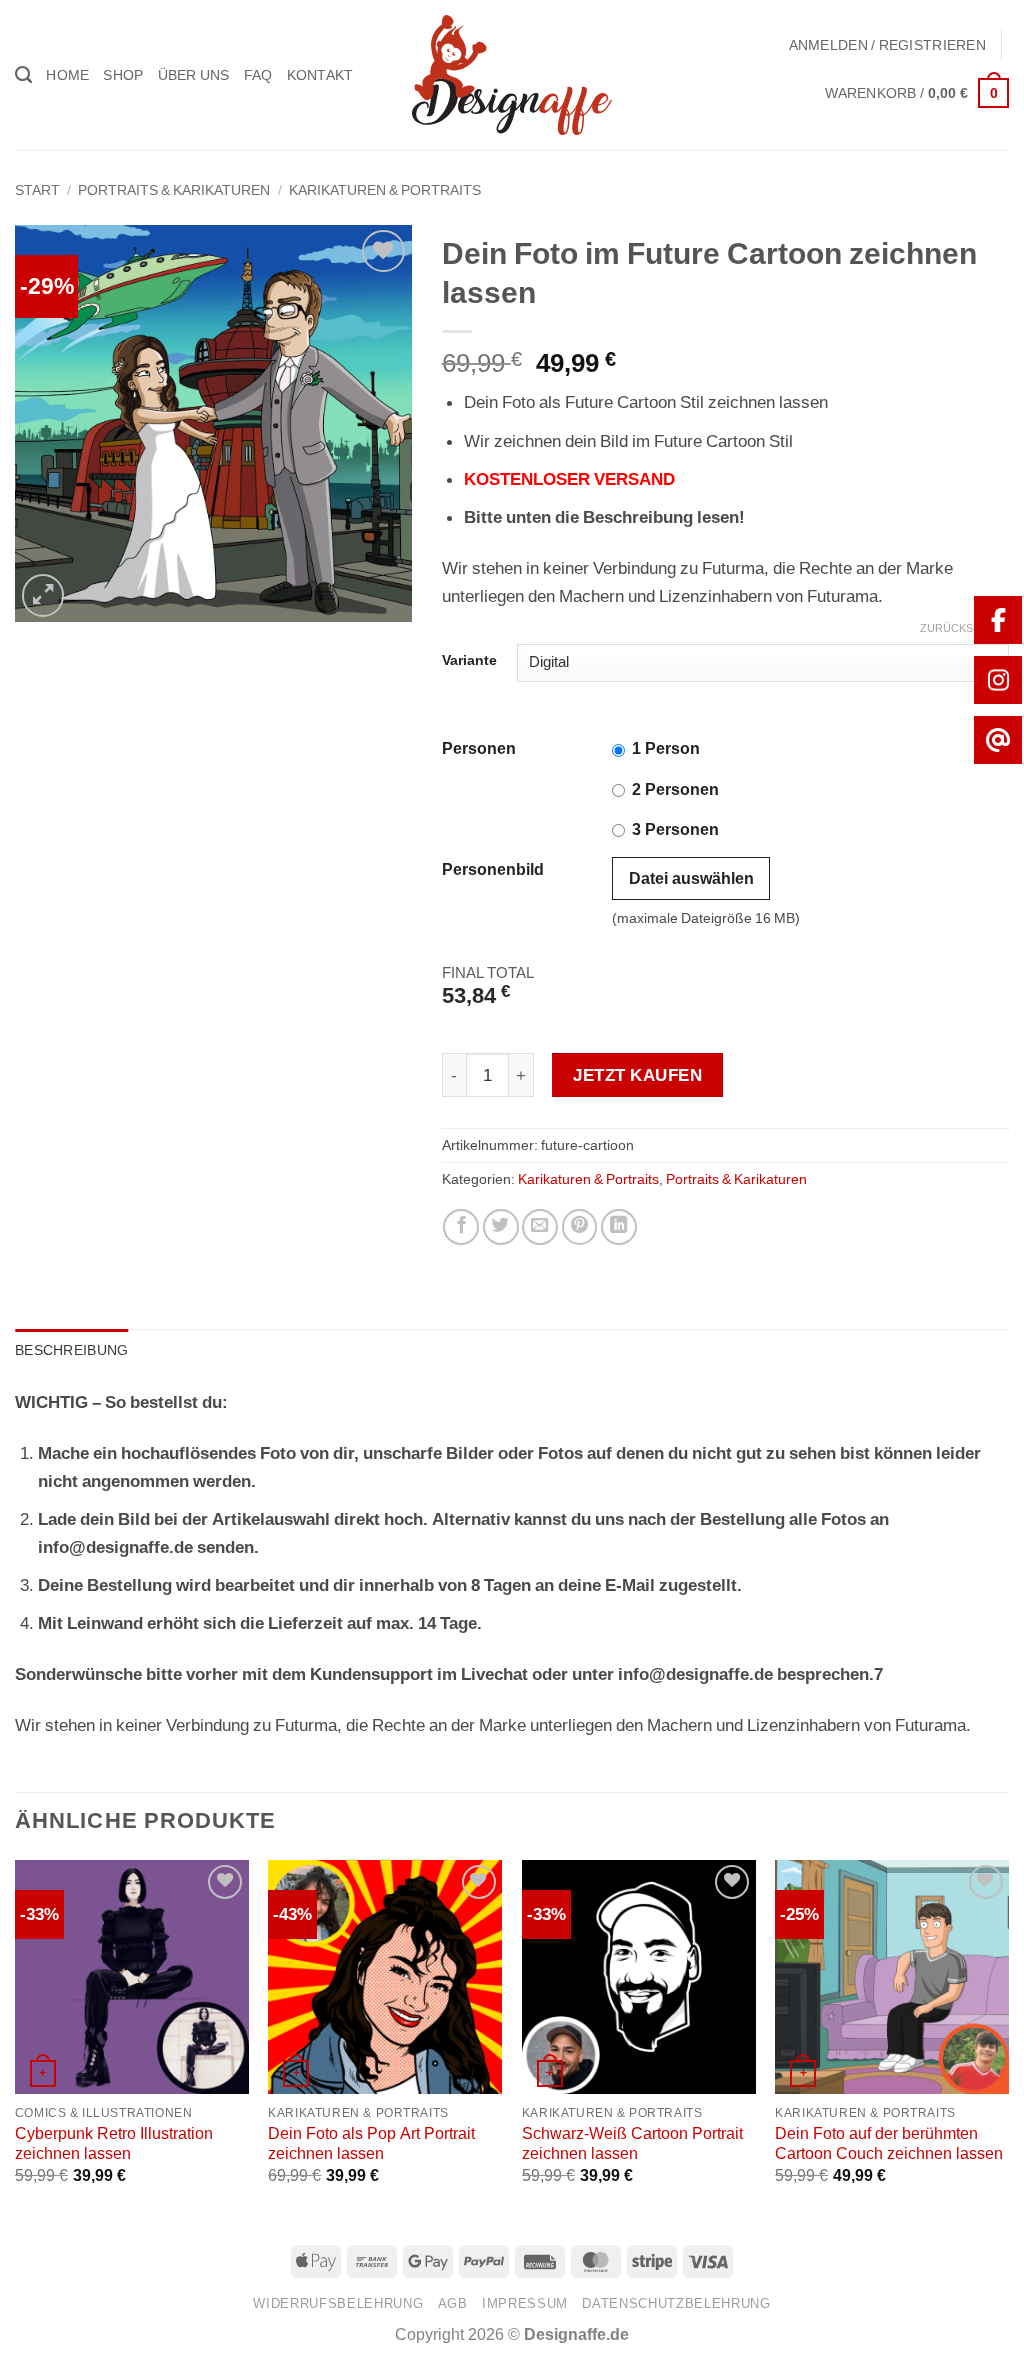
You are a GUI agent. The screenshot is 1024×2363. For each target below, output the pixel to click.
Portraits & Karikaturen (174, 190)
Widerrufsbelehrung (338, 2303)
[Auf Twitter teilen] (501, 1227)
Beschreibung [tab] (71, 1350)
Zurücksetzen (964, 628)
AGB (453, 2303)
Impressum (525, 2303)
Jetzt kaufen (637, 1075)
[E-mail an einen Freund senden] (540, 1227)
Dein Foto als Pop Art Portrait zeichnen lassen (371, 2143)
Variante (469, 660)
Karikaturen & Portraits (385, 190)
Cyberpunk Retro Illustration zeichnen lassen (114, 2143)
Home (67, 75)
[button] (887, 45)
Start (37, 190)
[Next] (1008, 2040)
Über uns (194, 75)
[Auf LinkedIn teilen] (619, 1227)
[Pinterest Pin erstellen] (580, 1227)
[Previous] (16, 2040)
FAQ (258, 75)
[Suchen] (23, 75)
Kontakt (320, 75)
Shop (123, 75)
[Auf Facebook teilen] (461, 1227)
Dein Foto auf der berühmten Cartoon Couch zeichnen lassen (889, 2143)
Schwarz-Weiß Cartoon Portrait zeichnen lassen (632, 2143)
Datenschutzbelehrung (676, 2303)
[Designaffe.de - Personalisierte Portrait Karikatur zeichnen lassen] (512, 75)
